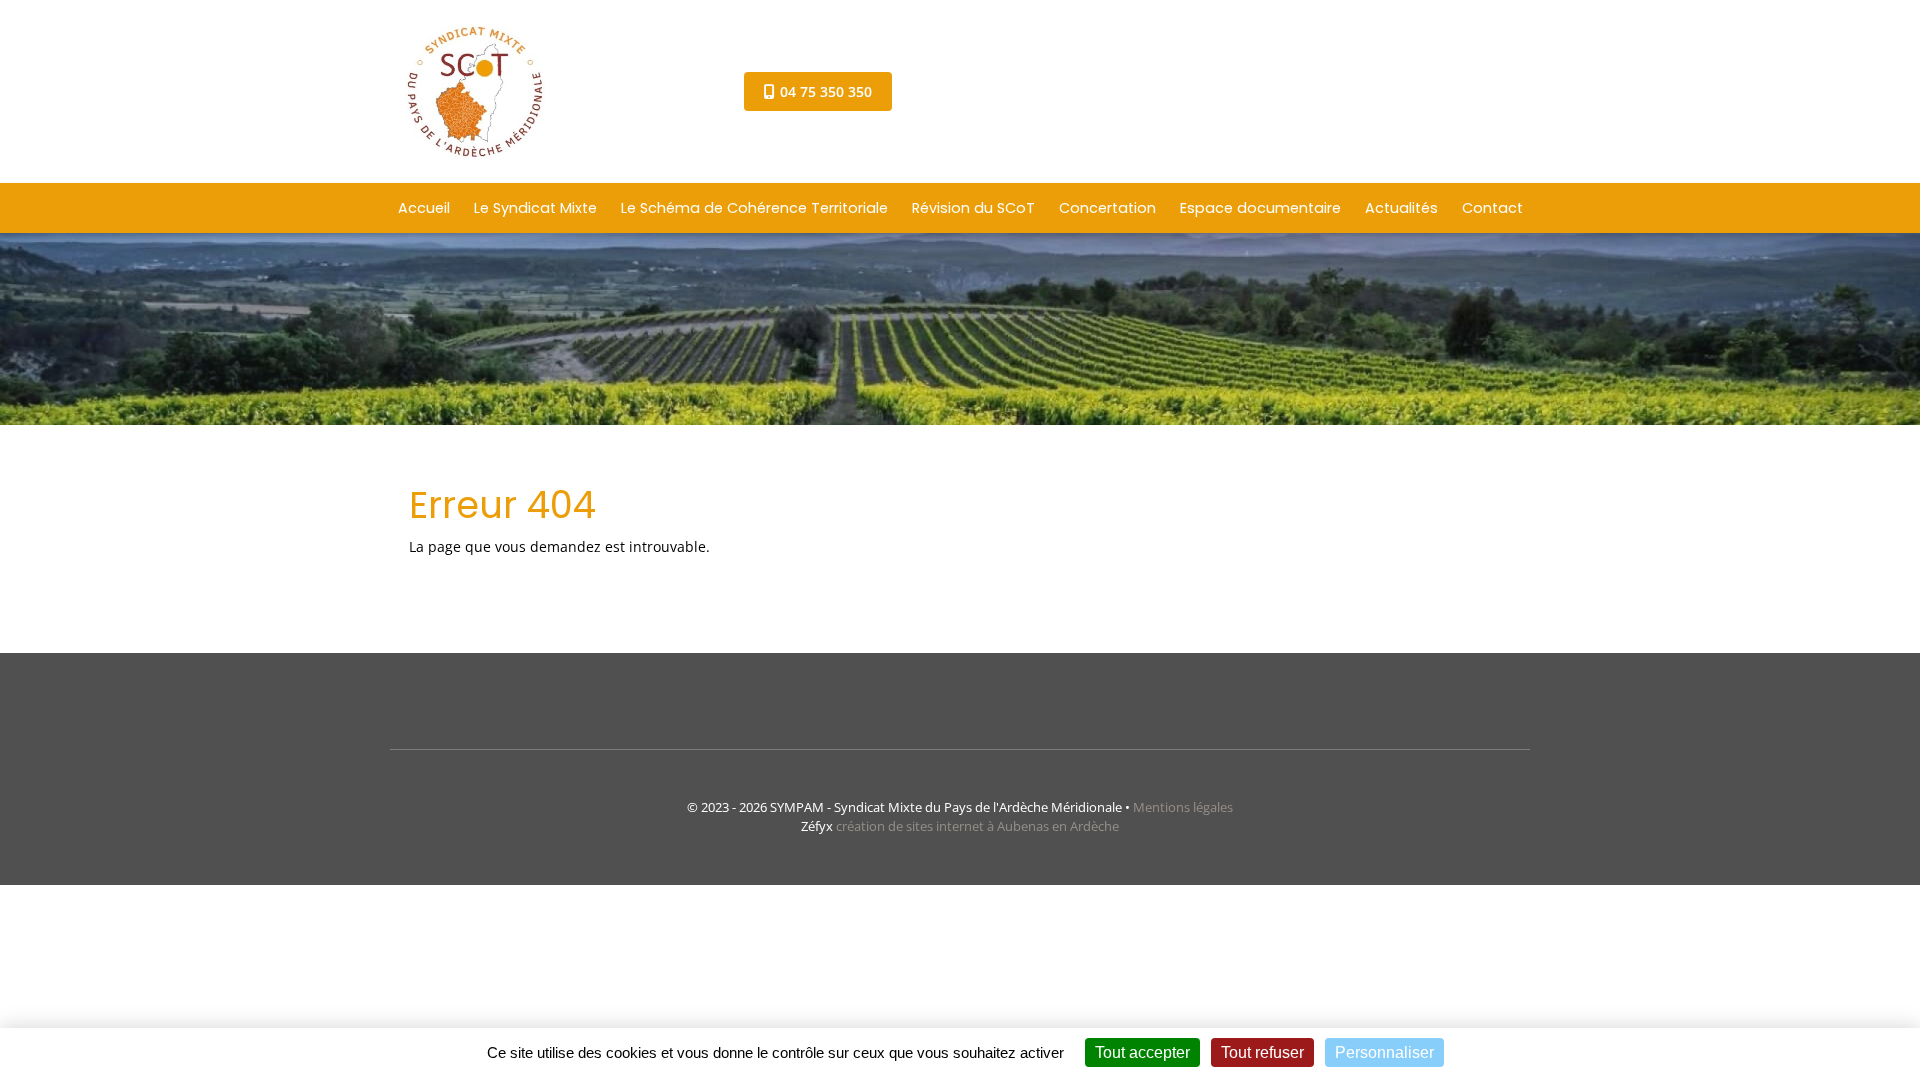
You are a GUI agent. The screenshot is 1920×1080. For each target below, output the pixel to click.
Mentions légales (1183, 807)
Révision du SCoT (973, 208)
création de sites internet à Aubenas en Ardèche (977, 826)
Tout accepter (1142, 1052)
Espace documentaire (1260, 208)
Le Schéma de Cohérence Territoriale (754, 208)
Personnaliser (1384, 1052)
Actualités (1401, 208)
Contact (1492, 208)
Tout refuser (1262, 1052)
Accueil (424, 208)
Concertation (1107, 208)
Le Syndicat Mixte (535, 208)
